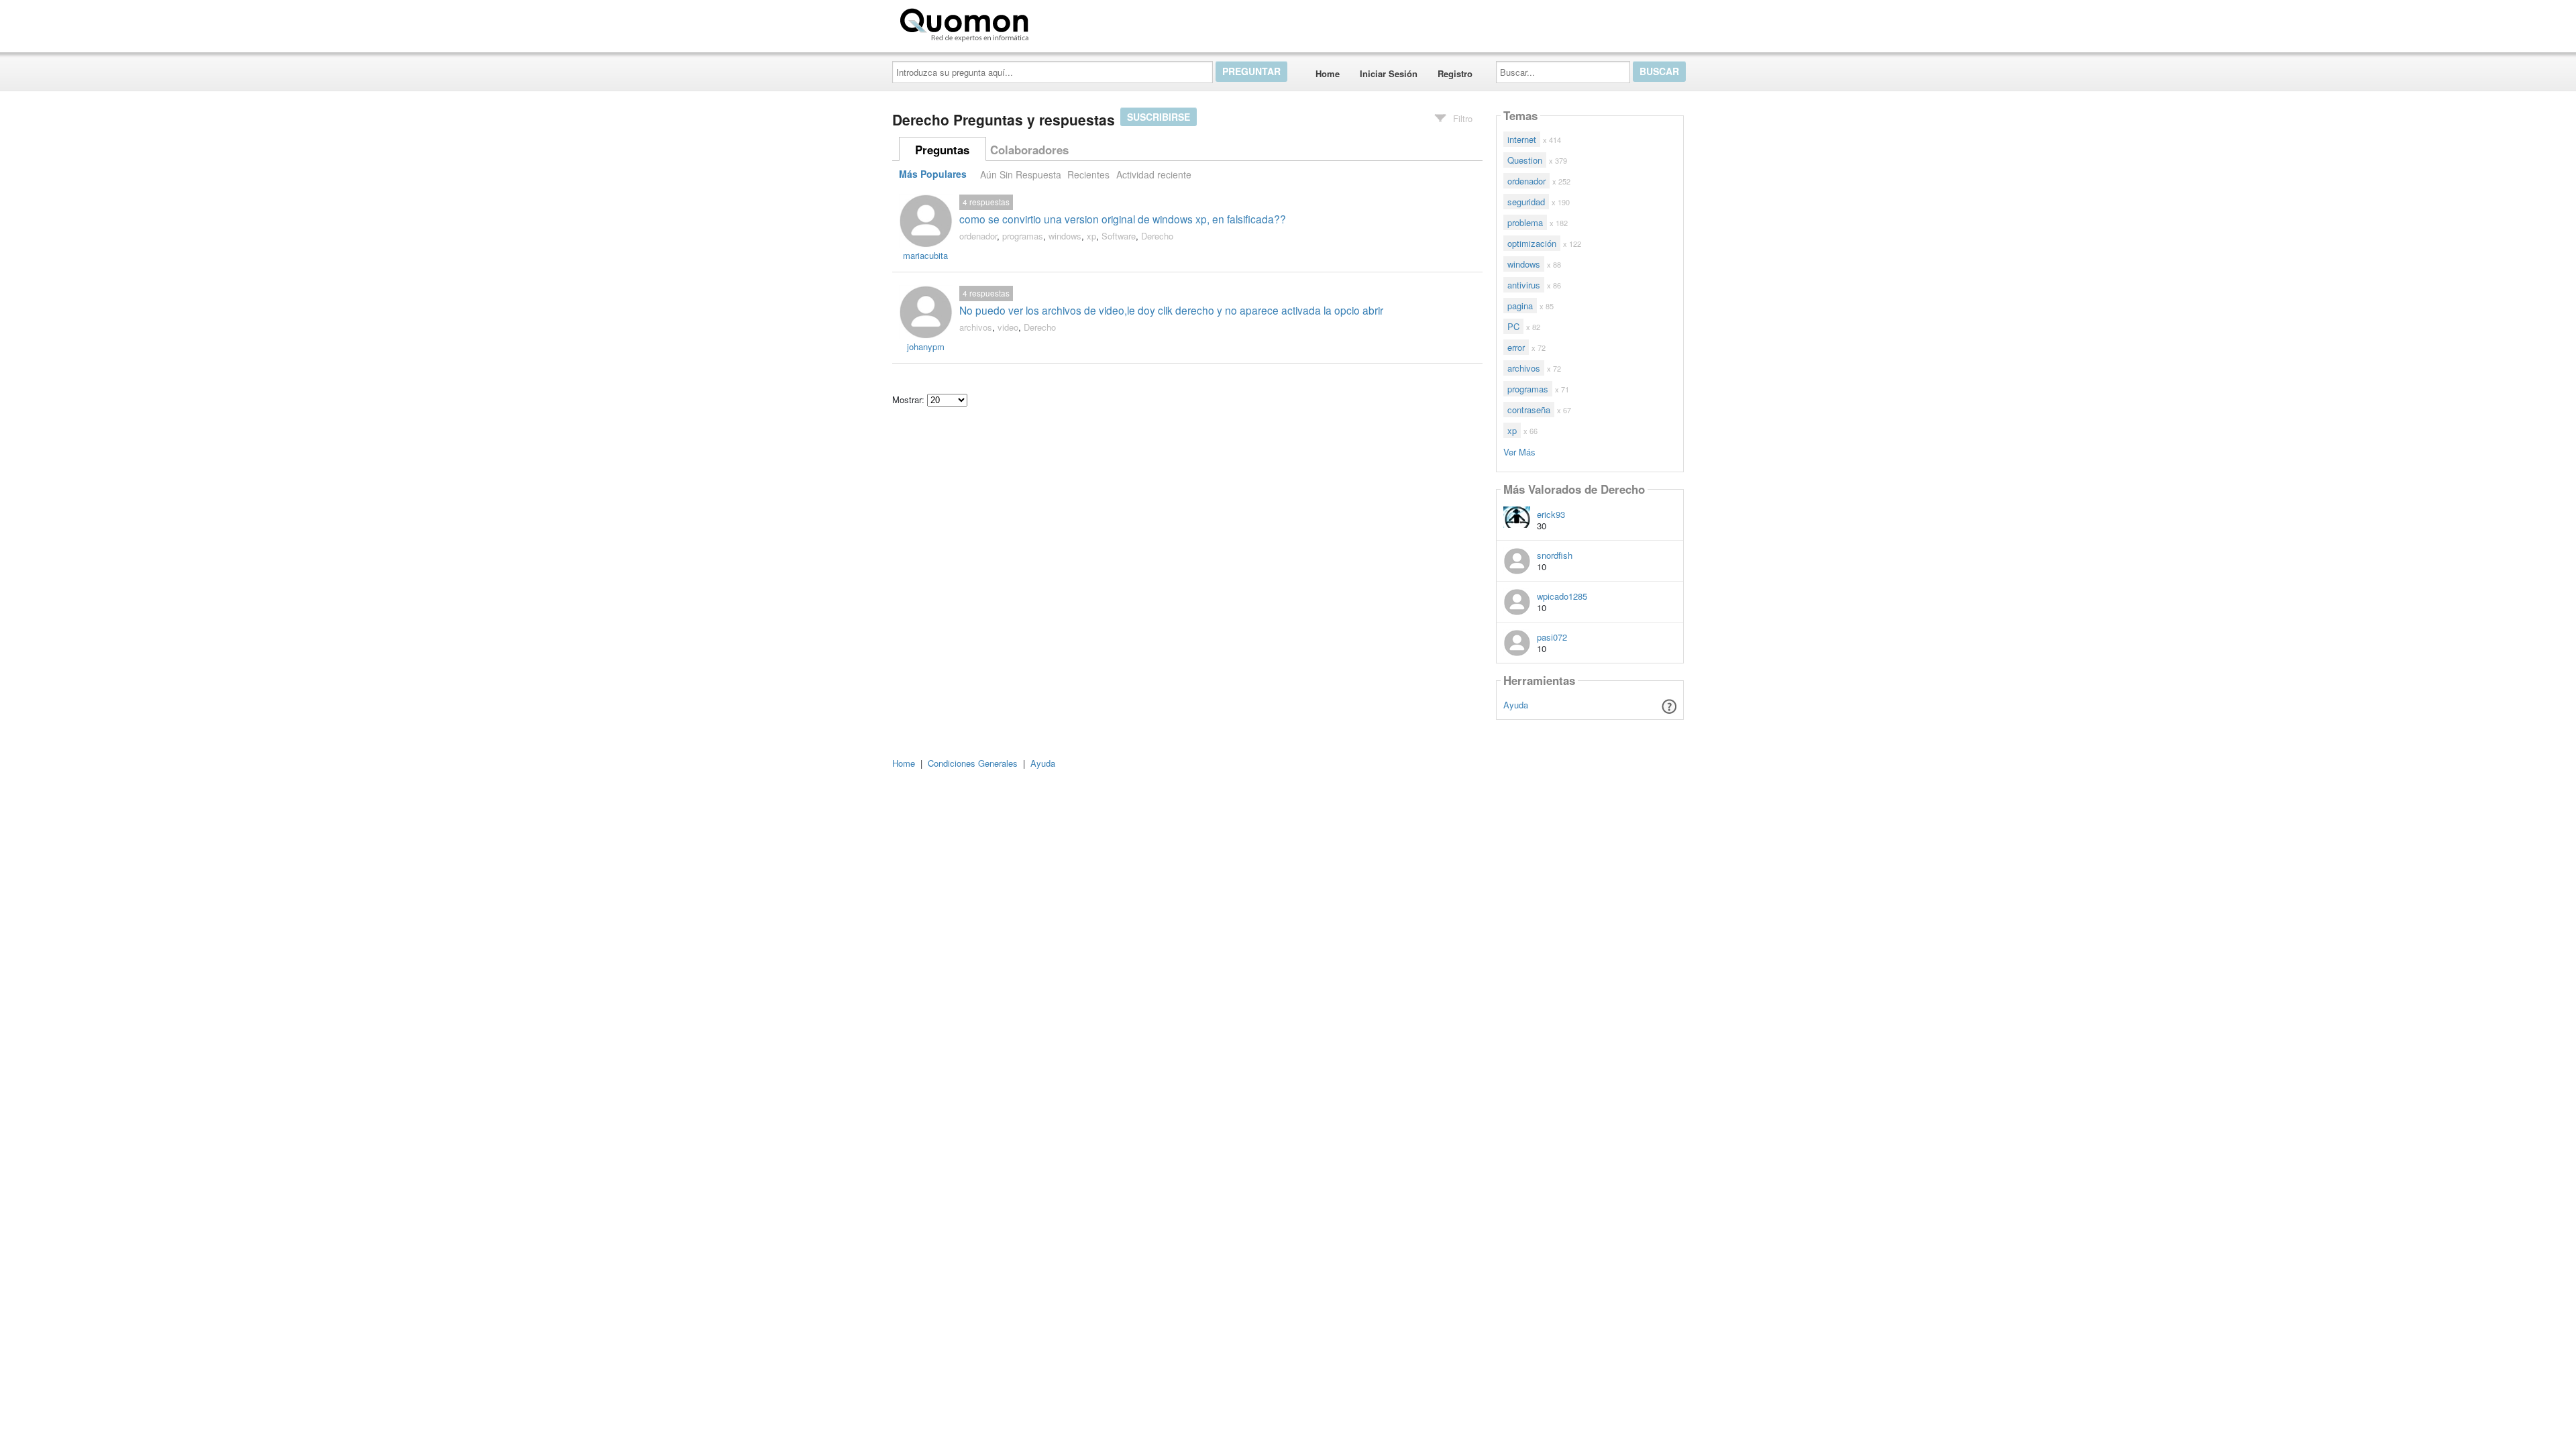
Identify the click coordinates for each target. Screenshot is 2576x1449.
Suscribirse (1159, 117)
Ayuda (1516, 705)
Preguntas (942, 150)
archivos (976, 327)
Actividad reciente (1154, 174)
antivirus (1524, 285)
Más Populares (933, 174)
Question (1525, 160)
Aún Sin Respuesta (1021, 174)
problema (1525, 222)
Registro (1455, 73)
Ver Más (1519, 451)
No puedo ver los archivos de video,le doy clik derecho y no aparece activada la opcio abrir (1171, 310)
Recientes (1088, 174)
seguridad (1526, 202)
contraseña (1529, 410)
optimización (1532, 243)
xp (1091, 236)
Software (1119, 236)
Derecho (1157, 236)
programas (1023, 236)
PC (1513, 326)
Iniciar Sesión (1389, 73)
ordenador (978, 236)
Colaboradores (1029, 150)
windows (1065, 236)
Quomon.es (1076, 22)
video (1008, 327)
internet (1522, 139)
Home (1328, 73)
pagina (1520, 306)
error (1516, 347)
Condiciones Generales (973, 763)
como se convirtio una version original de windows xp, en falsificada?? (1123, 219)
